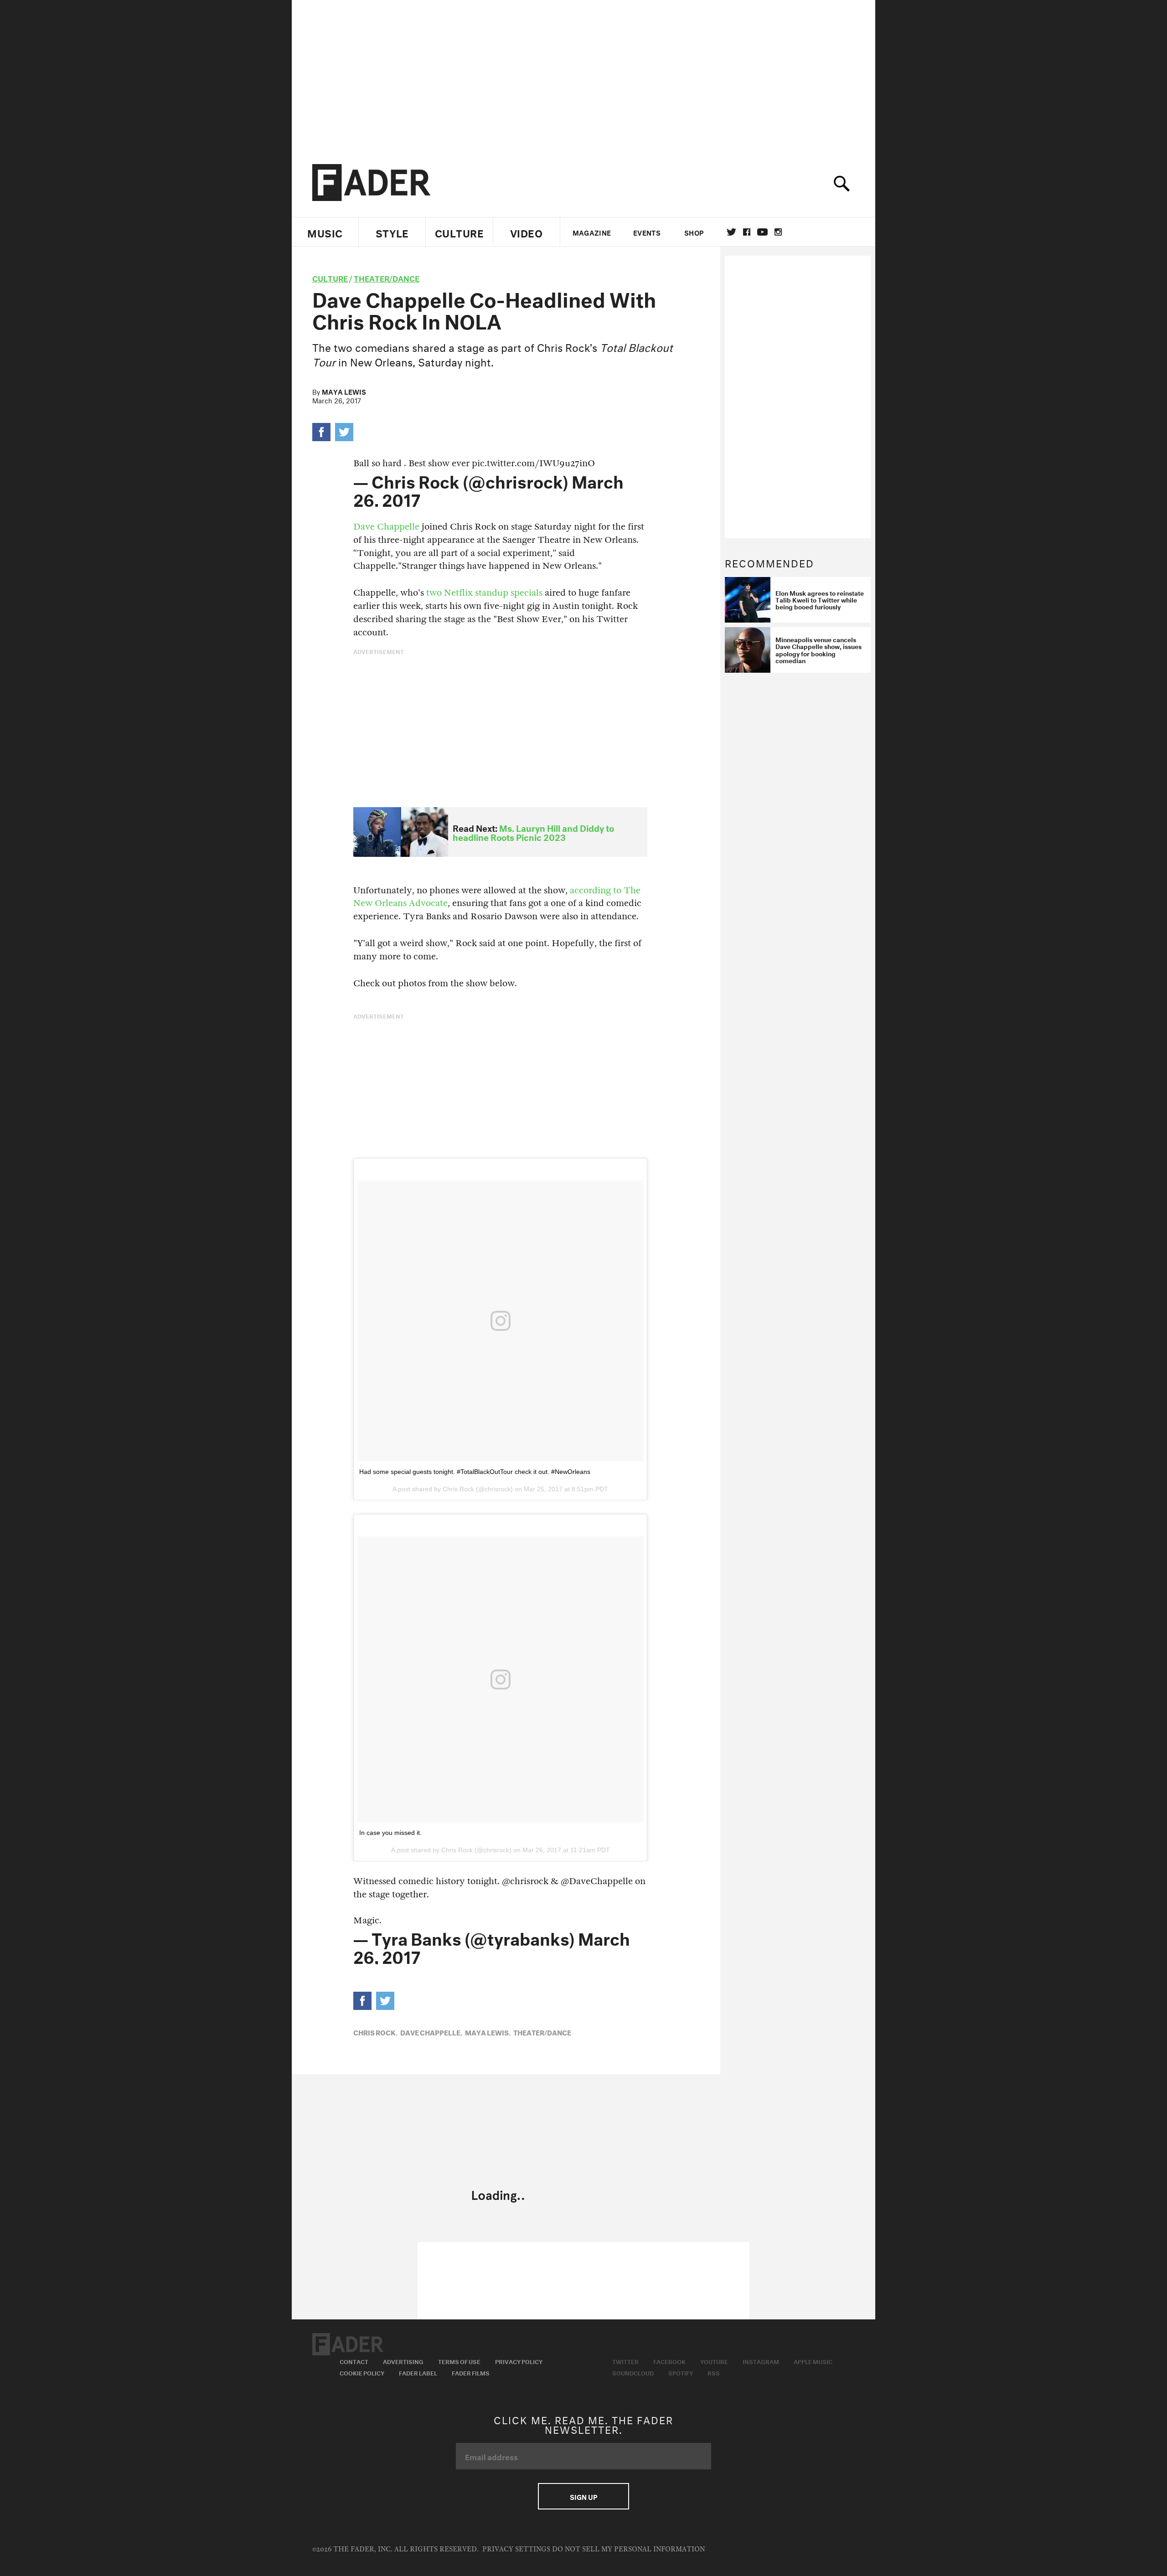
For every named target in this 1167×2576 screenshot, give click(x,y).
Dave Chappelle (387, 527)
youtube (762, 232)
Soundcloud (633, 2372)
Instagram (761, 2361)
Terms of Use (459, 2361)
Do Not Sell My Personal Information (628, 2549)
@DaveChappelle (597, 1881)
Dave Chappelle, (431, 2032)
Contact (354, 2361)
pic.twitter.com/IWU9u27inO (533, 463)
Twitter (731, 232)
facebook (747, 232)
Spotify (681, 2372)
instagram (778, 232)
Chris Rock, (375, 2032)
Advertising (403, 2361)
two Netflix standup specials (484, 593)
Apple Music (813, 2361)
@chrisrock (525, 1881)
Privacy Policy (519, 2361)
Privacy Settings (516, 2549)
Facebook (669, 2361)
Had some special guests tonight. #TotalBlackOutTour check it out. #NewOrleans (475, 1472)
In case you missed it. (390, 1833)
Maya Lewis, (488, 2032)
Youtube (714, 2361)
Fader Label (418, 2372)
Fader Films (471, 2372)
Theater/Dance (387, 277)
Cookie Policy (362, 2372)
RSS (714, 2372)
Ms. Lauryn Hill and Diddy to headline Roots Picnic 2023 (533, 832)
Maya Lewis (344, 391)
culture (330, 277)
